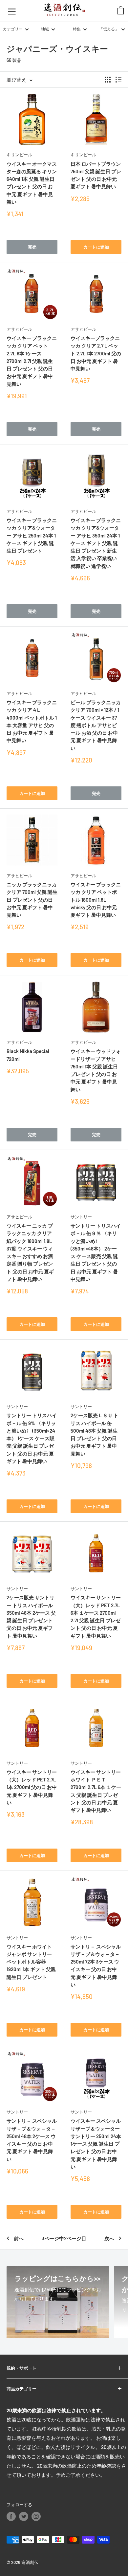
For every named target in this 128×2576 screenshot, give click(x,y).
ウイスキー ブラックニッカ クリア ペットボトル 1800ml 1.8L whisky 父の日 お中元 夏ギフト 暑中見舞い (96, 900)
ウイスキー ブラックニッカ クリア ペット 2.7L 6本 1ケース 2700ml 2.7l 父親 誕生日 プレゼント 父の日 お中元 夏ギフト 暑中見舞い (32, 361)
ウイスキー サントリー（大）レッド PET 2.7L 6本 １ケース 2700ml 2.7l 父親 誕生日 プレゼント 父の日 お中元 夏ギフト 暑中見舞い (96, 1616)
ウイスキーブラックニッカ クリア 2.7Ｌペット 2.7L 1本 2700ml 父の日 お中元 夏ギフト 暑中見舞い (96, 353)
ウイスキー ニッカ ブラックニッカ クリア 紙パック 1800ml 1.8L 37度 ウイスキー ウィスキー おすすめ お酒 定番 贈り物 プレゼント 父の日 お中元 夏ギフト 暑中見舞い (30, 1252)
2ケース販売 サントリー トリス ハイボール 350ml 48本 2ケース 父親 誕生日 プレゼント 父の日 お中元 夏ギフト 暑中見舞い (31, 1616)
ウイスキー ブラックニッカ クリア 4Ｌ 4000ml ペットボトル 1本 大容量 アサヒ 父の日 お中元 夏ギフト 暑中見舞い (32, 721)
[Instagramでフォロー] (36, 2516)
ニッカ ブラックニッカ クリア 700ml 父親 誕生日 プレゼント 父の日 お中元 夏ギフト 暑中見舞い (32, 900)
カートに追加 (96, 247)
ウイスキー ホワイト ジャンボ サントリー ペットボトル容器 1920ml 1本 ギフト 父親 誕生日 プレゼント (31, 1962)
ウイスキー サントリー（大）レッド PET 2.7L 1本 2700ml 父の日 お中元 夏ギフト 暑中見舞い (32, 1787)
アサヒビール (19, 329)
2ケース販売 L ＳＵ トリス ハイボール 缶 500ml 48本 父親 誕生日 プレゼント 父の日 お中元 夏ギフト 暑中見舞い (95, 1434)
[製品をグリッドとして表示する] (108, 80)
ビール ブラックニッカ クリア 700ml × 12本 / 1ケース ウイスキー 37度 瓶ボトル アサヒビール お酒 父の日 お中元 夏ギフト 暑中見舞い (96, 725)
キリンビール (19, 155)
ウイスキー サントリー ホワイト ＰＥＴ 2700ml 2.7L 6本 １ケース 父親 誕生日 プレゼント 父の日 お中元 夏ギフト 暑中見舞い (96, 1791)
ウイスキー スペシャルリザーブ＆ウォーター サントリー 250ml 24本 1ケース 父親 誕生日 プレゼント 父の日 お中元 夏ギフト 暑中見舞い (96, 2144)
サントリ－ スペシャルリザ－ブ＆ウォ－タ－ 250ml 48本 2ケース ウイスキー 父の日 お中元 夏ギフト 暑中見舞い (32, 2140)
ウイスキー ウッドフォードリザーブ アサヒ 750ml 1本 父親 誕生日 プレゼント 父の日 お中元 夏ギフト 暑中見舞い (96, 1070)
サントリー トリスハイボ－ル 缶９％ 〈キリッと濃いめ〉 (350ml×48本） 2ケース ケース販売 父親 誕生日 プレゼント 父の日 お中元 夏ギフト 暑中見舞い (96, 1252)
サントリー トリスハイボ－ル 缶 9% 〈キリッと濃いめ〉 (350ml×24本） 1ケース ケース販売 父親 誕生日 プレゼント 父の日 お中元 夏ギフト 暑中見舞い (32, 1438)
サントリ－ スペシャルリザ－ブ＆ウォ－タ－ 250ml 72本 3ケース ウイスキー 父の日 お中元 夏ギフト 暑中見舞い (96, 1965)
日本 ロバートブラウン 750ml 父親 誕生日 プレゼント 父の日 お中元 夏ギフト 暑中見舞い (96, 175)
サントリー (81, 1217)
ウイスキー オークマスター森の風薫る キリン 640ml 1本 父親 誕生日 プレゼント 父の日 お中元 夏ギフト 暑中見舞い (32, 183)
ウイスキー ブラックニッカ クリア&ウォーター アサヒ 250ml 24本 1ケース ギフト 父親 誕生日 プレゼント (32, 535)
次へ (109, 2238)
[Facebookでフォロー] (11, 2516)
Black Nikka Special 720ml (28, 1055)
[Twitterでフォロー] (24, 2516)
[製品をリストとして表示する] (118, 80)
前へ (19, 2238)
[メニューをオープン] (12, 11)
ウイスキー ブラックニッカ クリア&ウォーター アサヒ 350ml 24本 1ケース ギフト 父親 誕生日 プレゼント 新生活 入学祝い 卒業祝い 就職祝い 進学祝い (96, 543)
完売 (32, 247)
